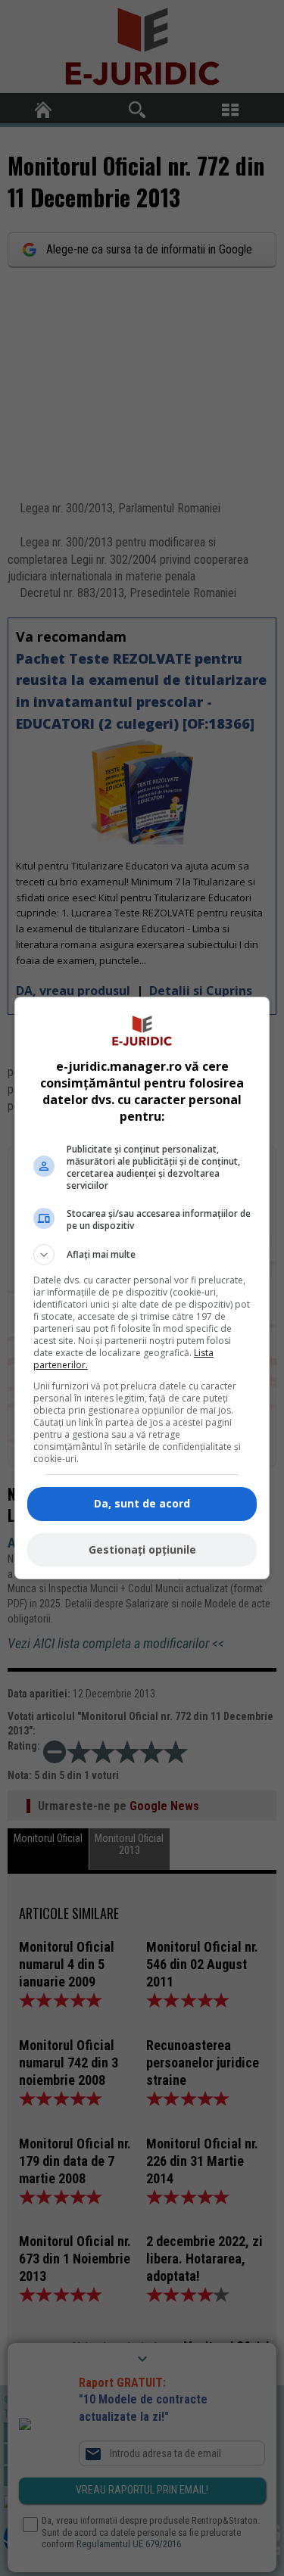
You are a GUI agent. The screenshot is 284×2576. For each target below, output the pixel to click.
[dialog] (142, 1288)
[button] (142, 1255)
